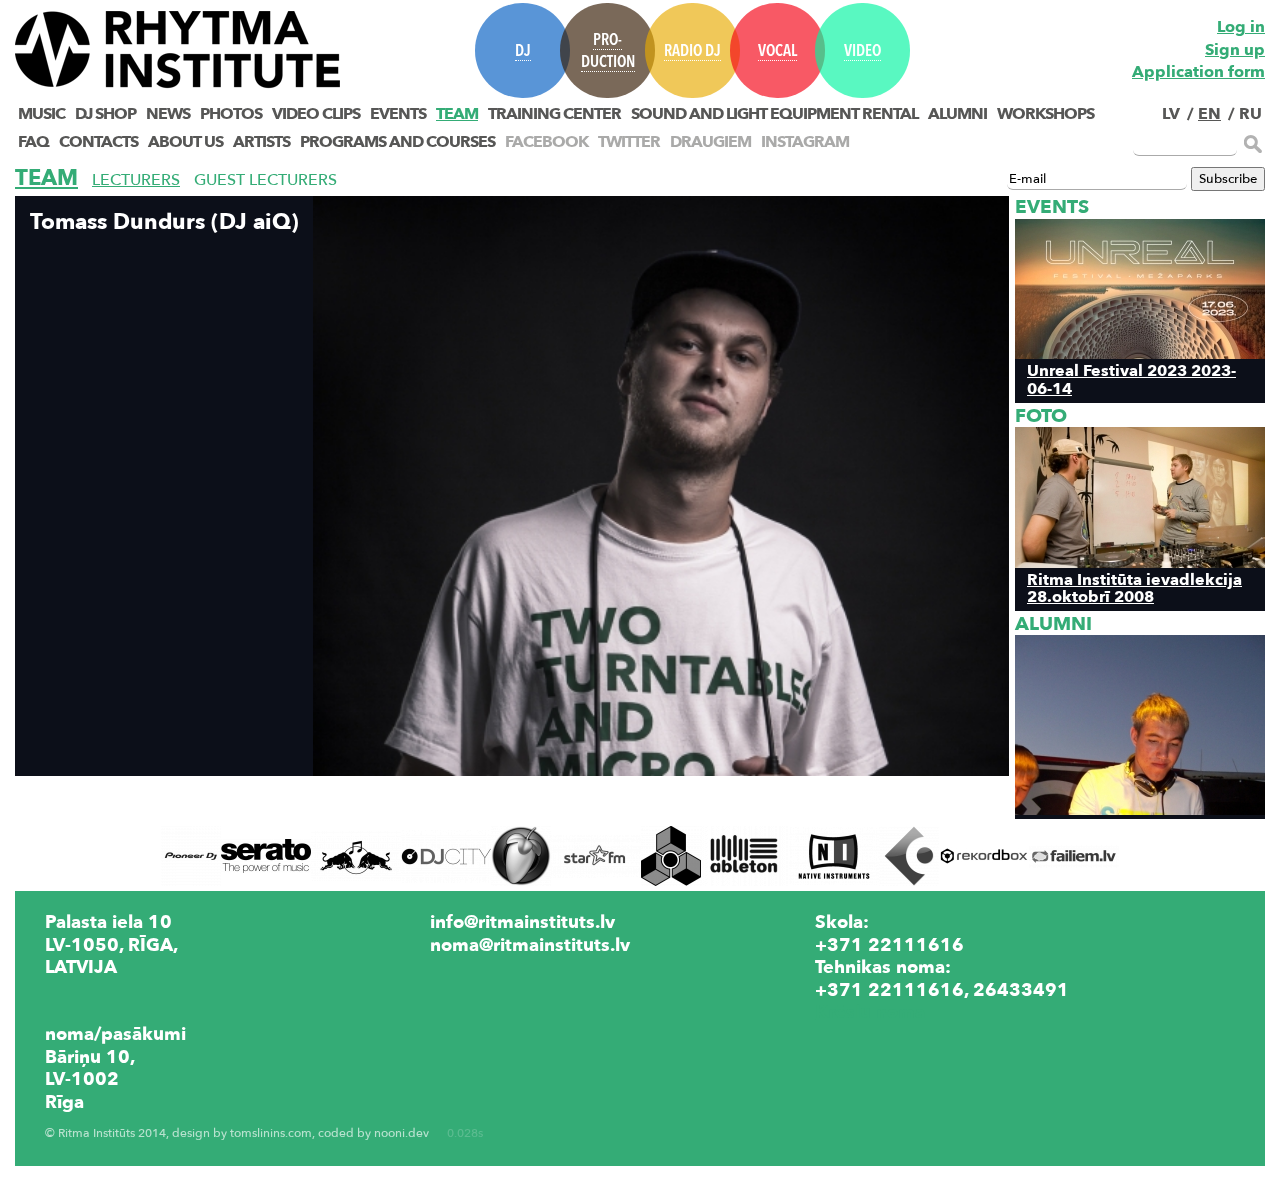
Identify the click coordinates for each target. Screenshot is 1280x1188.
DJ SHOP (105, 114)
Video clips (316, 114)
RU (1250, 114)
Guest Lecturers (265, 180)
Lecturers (136, 180)
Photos (231, 114)
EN (1209, 114)
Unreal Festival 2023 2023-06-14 (1131, 379)
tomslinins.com (271, 1133)
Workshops (1045, 114)
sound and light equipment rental (774, 114)
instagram (805, 142)
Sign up (1235, 50)
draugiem (710, 142)
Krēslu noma (870, 1012)
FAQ (33, 142)
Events (398, 114)
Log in (1241, 27)
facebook (546, 142)
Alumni (957, 114)
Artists (261, 142)
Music (41, 114)
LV (1171, 114)
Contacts (98, 142)
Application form (1198, 72)
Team (457, 114)
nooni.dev (401, 1133)
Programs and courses (397, 142)
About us (185, 142)
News (168, 114)
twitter (629, 142)
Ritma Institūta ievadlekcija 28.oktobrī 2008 (1134, 588)
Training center (554, 114)
